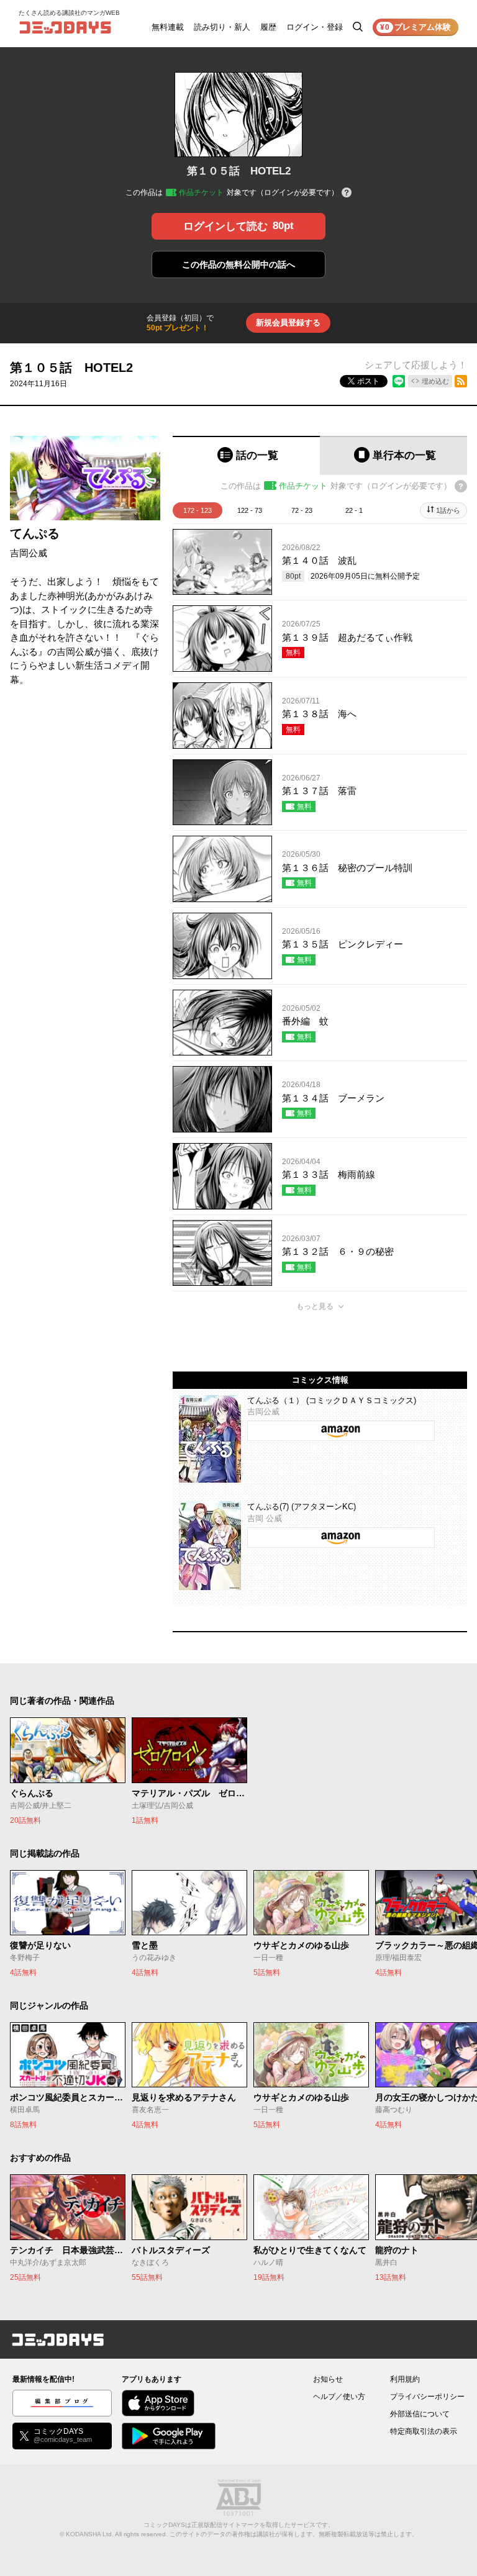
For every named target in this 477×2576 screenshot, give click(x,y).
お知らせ (328, 2379)
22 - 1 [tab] (354, 510)
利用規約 (405, 2379)
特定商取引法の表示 (424, 2431)
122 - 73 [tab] (250, 510)
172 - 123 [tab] (198, 510)
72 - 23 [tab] (302, 510)
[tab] (246, 455)
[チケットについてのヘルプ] (347, 193)
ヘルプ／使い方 (339, 2397)
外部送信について (420, 2414)
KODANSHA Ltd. (90, 2534)
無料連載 (168, 27)
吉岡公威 (29, 553)
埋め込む (435, 381)
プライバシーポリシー (427, 2397)
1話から (448, 510)
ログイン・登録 (315, 27)
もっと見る (315, 1306)
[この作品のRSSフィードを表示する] (461, 381)
